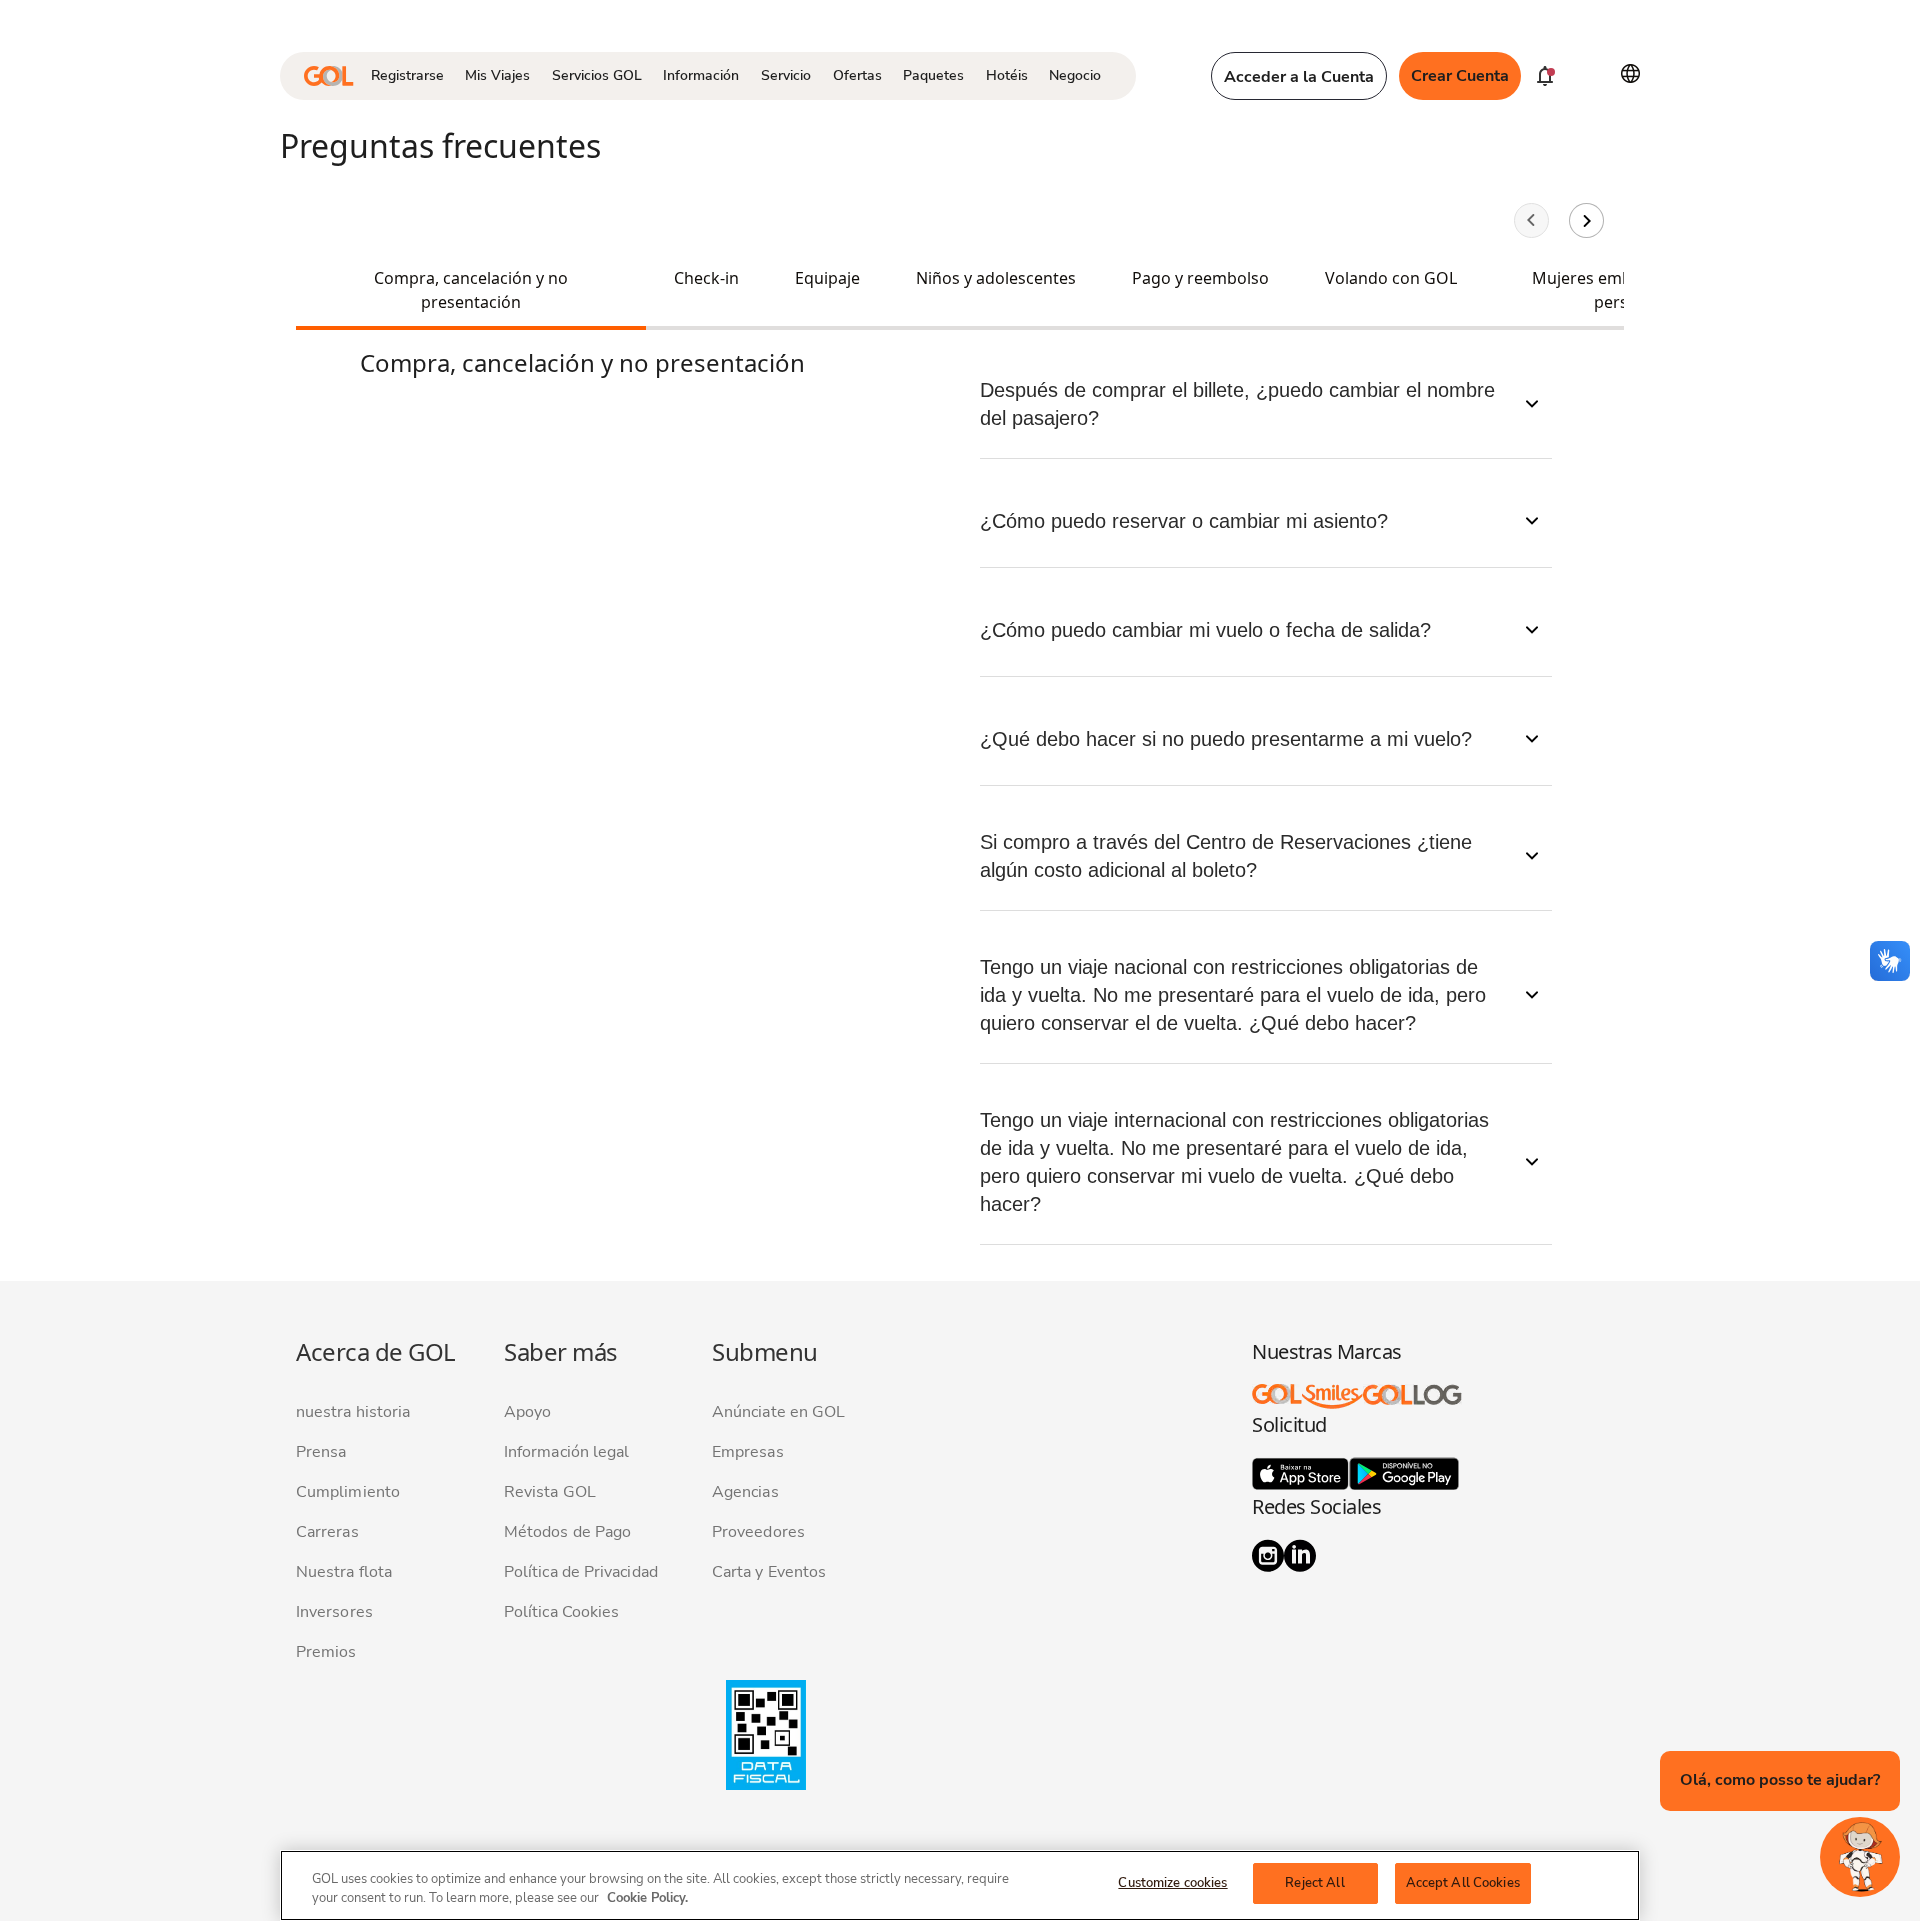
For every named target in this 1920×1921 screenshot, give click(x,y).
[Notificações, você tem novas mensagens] (1545, 76)
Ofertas (857, 75)
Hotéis (1007, 75)
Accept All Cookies (1463, 1883)
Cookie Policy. (647, 1899)
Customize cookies (1172, 1883)
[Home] (329, 76)
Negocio (1075, 75)
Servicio (786, 75)
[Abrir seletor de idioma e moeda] (1630, 73)
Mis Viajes (497, 75)
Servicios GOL (597, 75)
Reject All (1314, 1883)
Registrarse (407, 75)
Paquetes (933, 75)
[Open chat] (1860, 1857)
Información (701, 75)
